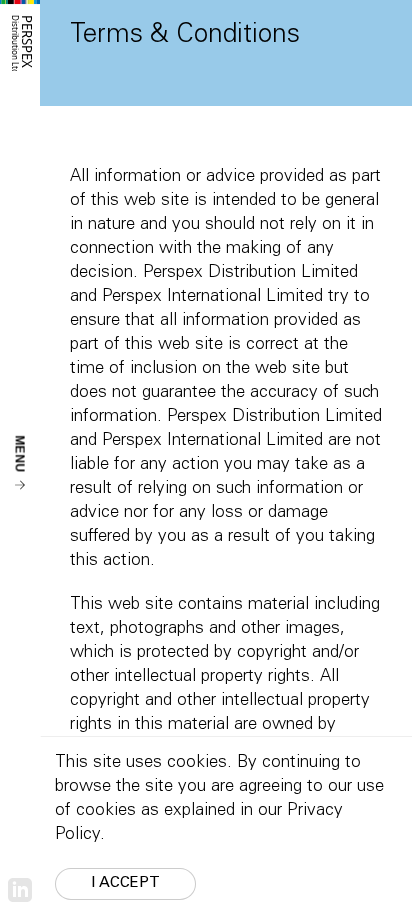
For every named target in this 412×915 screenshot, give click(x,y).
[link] (20, 890)
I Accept (125, 883)
